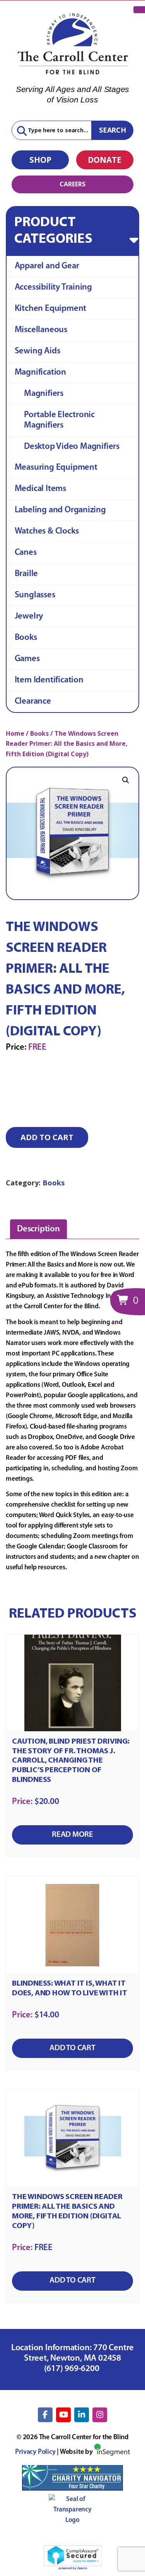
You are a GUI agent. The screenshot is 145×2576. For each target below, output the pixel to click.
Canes (26, 553)
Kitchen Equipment (50, 309)
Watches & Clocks (47, 531)
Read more (72, 1835)
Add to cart (47, 1137)
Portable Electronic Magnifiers (59, 420)
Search (113, 130)
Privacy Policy (35, 2452)
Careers (72, 184)
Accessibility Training (53, 287)
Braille (26, 574)
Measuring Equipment (56, 468)
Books (26, 638)
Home (15, 733)
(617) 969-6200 (73, 2369)
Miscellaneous (41, 330)
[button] (126, 780)
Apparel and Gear (47, 266)
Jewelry (29, 616)
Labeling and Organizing (60, 510)
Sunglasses (35, 595)
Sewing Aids (38, 351)
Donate (105, 160)
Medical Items (40, 489)
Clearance (33, 702)
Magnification (40, 373)
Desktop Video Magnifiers (72, 447)
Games (27, 659)
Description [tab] (38, 1229)
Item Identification (49, 680)
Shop (40, 160)
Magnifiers (44, 394)
